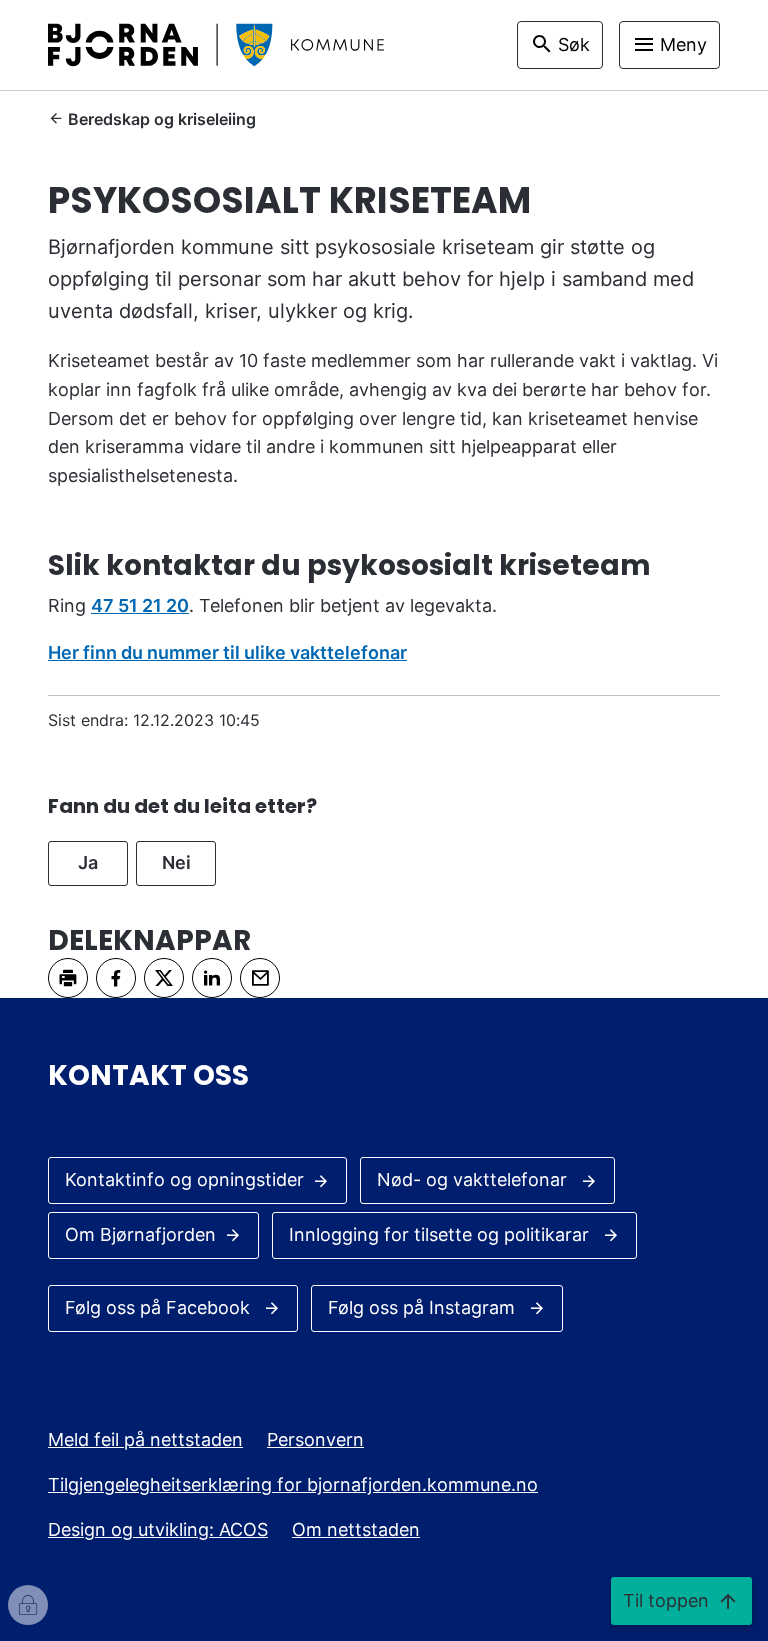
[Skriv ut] (68, 978)
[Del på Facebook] (116, 978)
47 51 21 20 (140, 605)
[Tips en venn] (260, 978)
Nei (176, 862)
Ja (88, 862)
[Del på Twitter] (164, 978)
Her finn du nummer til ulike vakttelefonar (227, 652)
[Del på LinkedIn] (212, 978)
